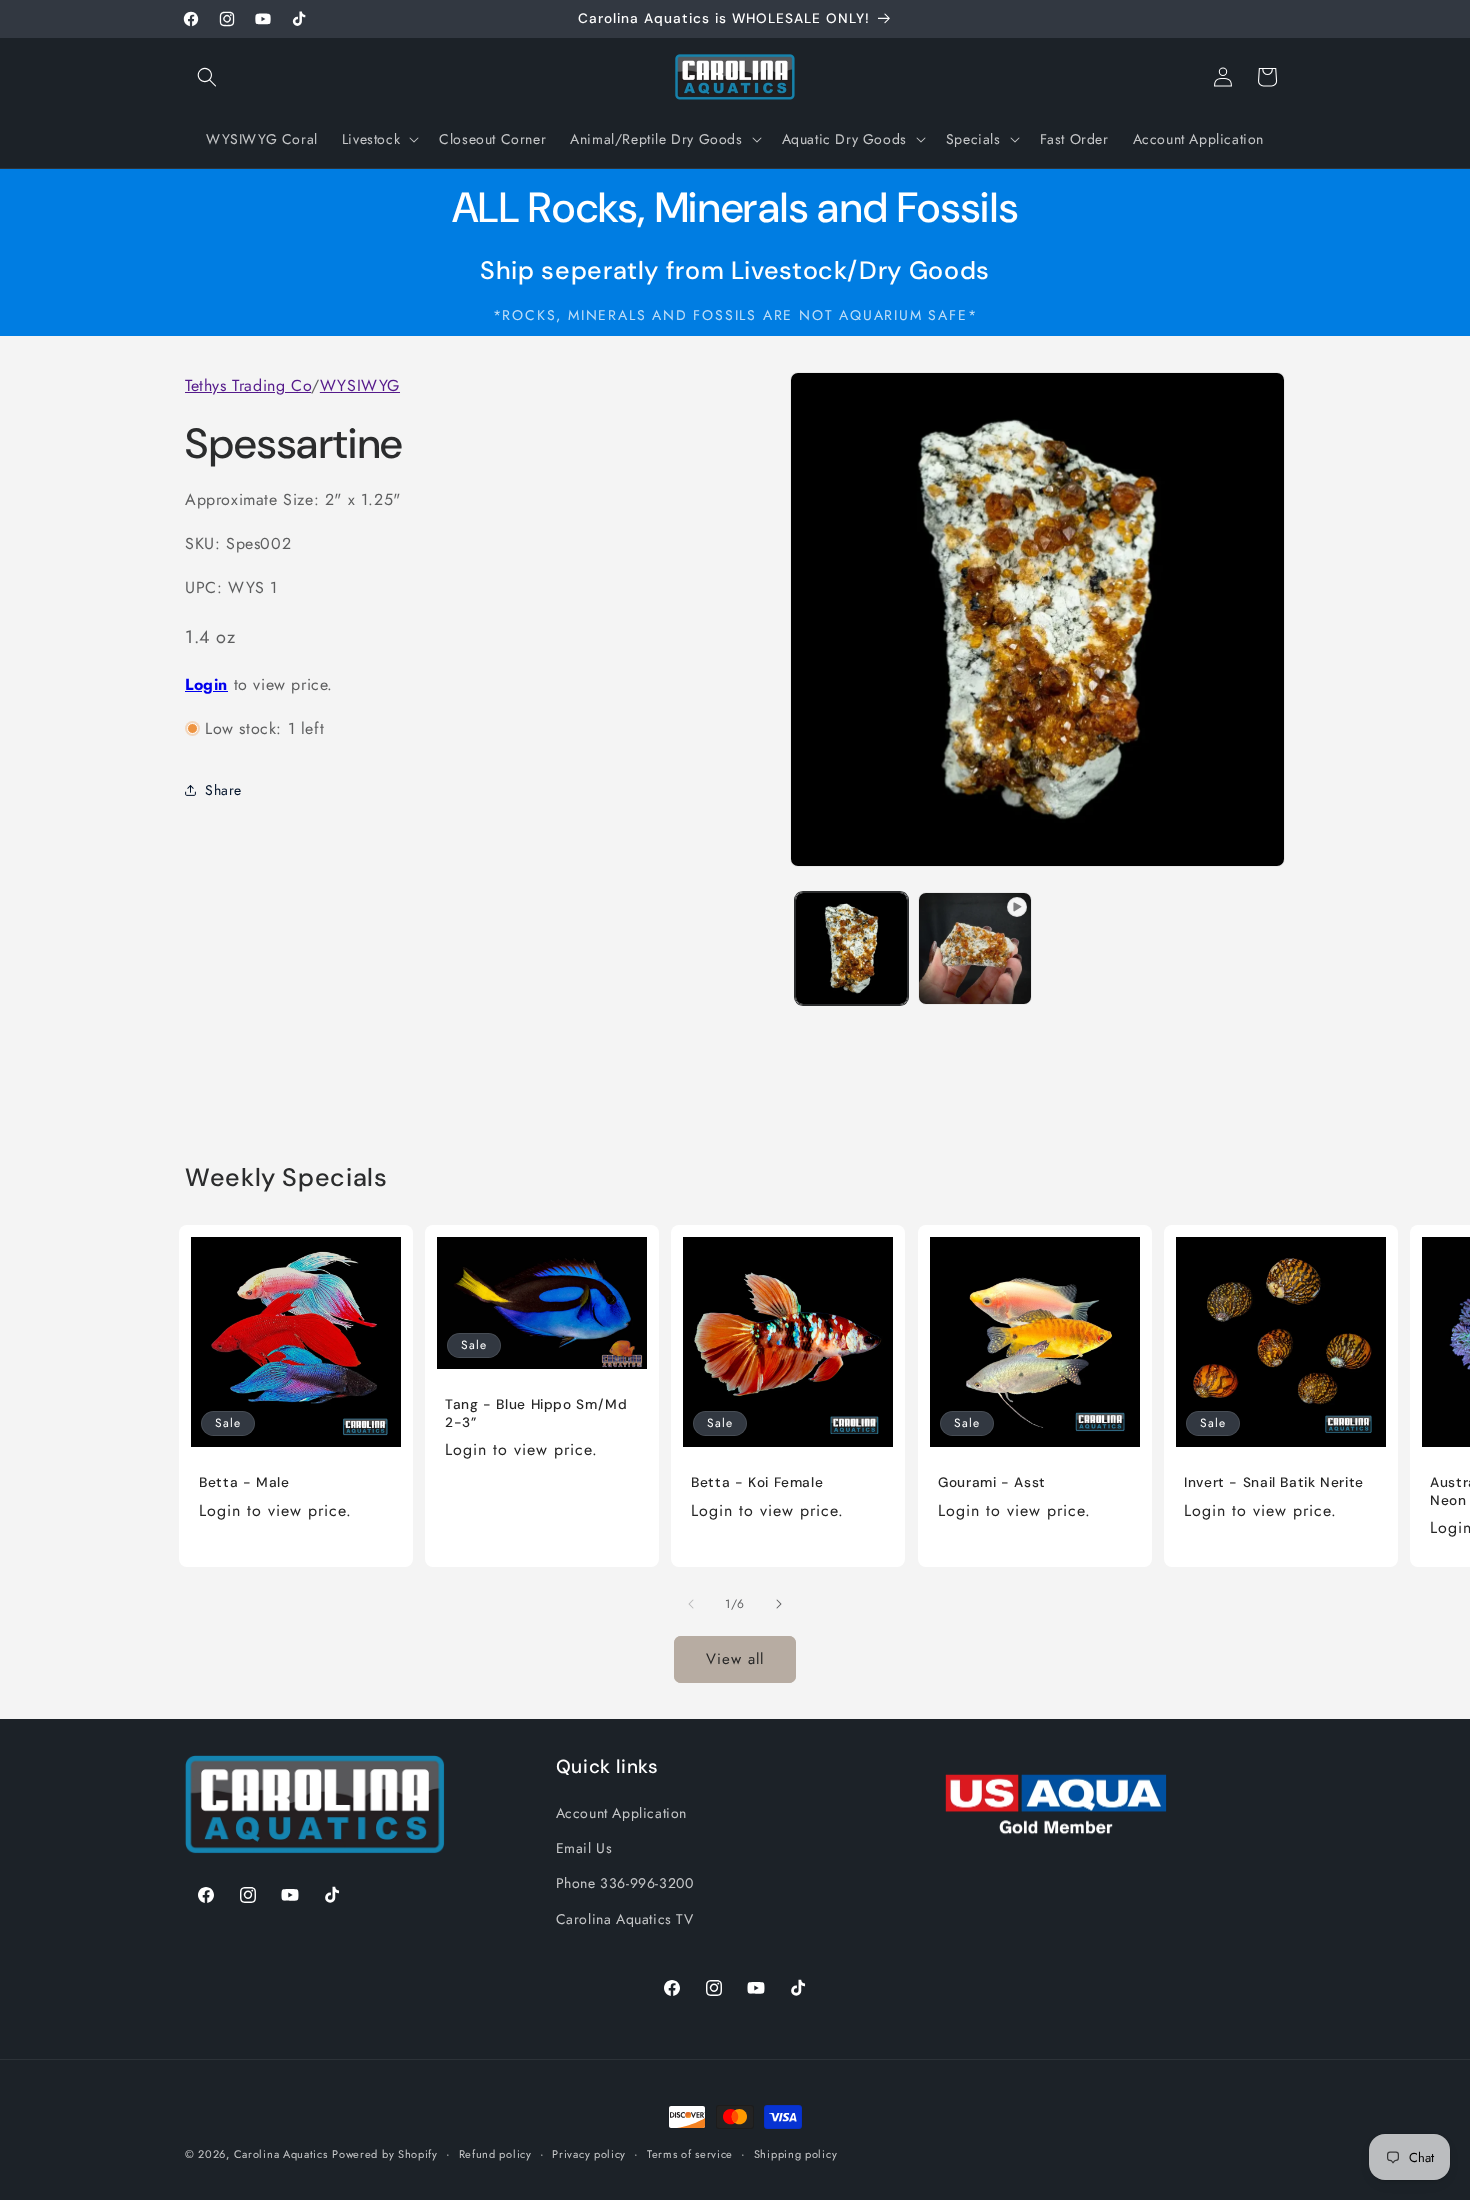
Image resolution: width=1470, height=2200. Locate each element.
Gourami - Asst (992, 1482)
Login (206, 683)
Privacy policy (589, 2154)
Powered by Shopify (385, 2154)
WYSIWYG (360, 385)
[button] (207, 77)
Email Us (584, 1848)
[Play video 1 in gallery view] (974, 948)
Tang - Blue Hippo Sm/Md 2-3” (536, 1413)
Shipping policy (796, 2154)
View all (735, 1659)
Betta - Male (244, 1482)
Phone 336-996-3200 (625, 1883)
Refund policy (495, 2154)
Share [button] (223, 789)
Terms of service (690, 2154)
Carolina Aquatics (281, 2154)
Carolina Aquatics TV (625, 1919)
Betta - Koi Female (757, 1482)
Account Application (621, 1813)
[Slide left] (691, 1604)
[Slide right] (779, 1604)
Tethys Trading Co (248, 385)
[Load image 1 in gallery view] (851, 948)
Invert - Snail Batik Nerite (1274, 1482)
